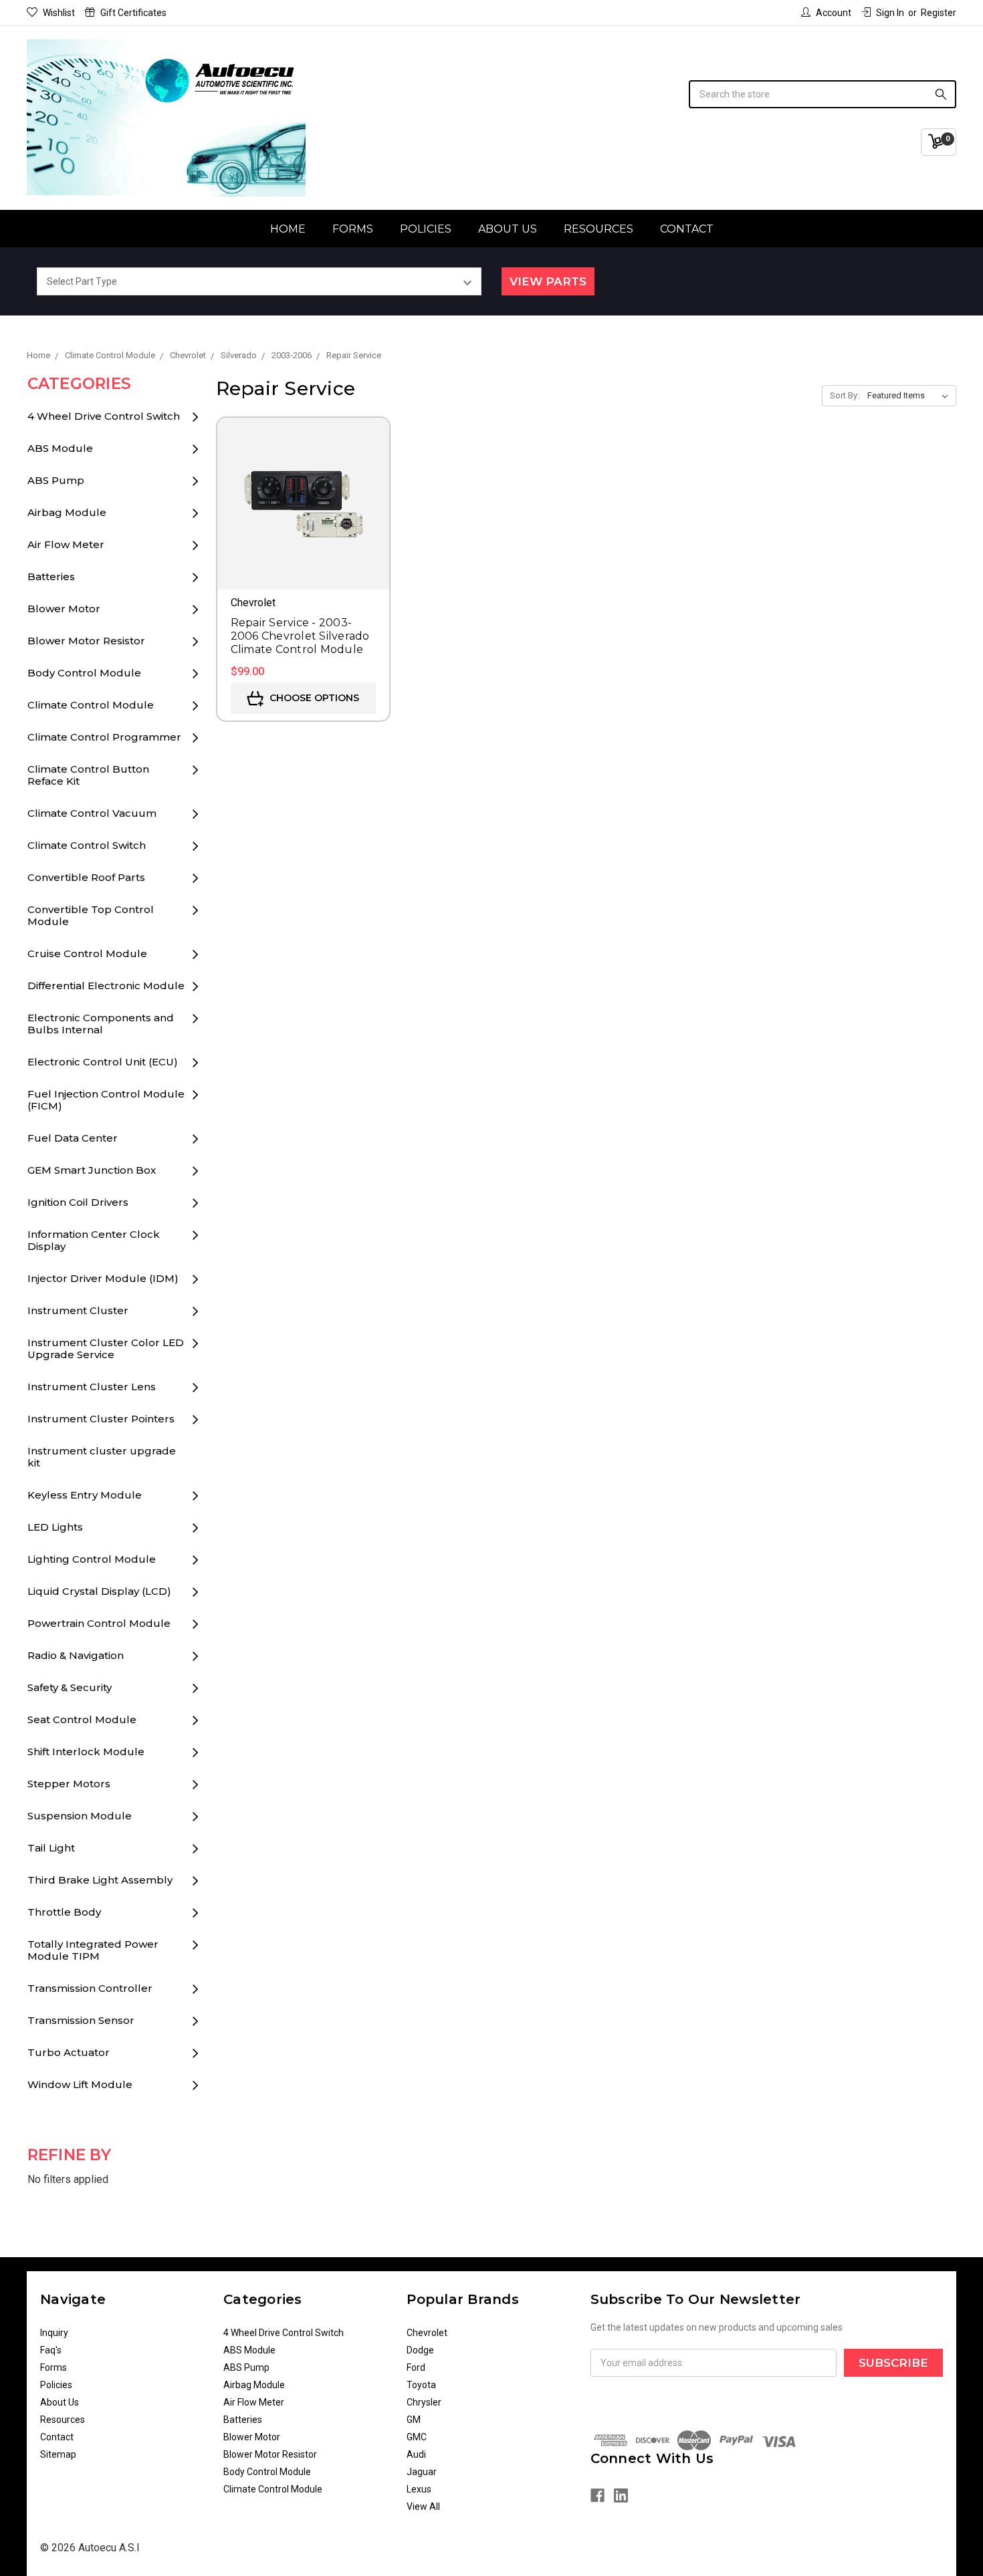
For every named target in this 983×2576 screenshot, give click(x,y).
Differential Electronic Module (106, 986)
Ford (416, 2367)
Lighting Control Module (92, 1559)
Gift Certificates (133, 13)
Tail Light (51, 1848)
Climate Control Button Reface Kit (88, 775)
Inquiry (54, 2333)
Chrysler (424, 2402)
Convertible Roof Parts (86, 877)
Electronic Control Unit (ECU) (103, 1062)
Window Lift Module (80, 2084)
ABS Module (60, 448)
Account (834, 13)
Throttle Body (64, 1912)
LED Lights (55, 1527)
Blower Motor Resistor (86, 641)
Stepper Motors (69, 1784)
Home (288, 229)
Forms (353, 229)
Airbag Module (67, 512)
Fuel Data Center (73, 1138)
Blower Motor (64, 609)
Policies (426, 229)
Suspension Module (80, 1816)
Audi (416, 2454)
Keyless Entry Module (85, 1495)
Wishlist (59, 13)
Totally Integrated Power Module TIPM (93, 1950)
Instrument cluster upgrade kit (102, 1457)
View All (423, 2506)
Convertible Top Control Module (91, 915)
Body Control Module (84, 673)
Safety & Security (70, 1687)
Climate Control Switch (87, 845)
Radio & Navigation (76, 1655)
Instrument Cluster (78, 1310)
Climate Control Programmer (104, 737)
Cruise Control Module (87, 953)
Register (939, 13)
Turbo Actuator (69, 2052)
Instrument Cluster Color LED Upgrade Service (106, 1348)
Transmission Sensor (81, 2020)
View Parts (548, 281)
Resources (598, 229)
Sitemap (58, 2454)
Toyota (421, 2385)
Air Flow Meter (66, 544)
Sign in (890, 13)
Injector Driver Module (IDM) (103, 1278)
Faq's (51, 2350)
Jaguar (422, 2472)
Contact (687, 229)
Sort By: (845, 395)
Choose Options (313, 698)
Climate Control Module (91, 705)
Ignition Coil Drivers (78, 1202)
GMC (417, 2437)
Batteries (51, 576)
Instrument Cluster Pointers (101, 1419)
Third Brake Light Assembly (100, 1880)
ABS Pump (56, 480)
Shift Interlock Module (86, 1752)
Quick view (303, 485)
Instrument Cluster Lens (92, 1387)
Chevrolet (427, 2333)
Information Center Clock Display (94, 1240)
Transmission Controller (90, 1988)
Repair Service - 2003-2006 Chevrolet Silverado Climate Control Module (300, 636)
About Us (508, 229)
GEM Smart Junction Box (92, 1170)
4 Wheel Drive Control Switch (104, 416)
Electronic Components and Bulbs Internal (101, 1024)
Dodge (420, 2350)
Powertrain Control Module (99, 1623)
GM (414, 2420)
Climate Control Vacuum (92, 813)
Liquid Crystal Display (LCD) (99, 1591)
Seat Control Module (82, 1719)
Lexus (419, 2489)
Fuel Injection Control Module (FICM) (106, 1100)
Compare (303, 523)
